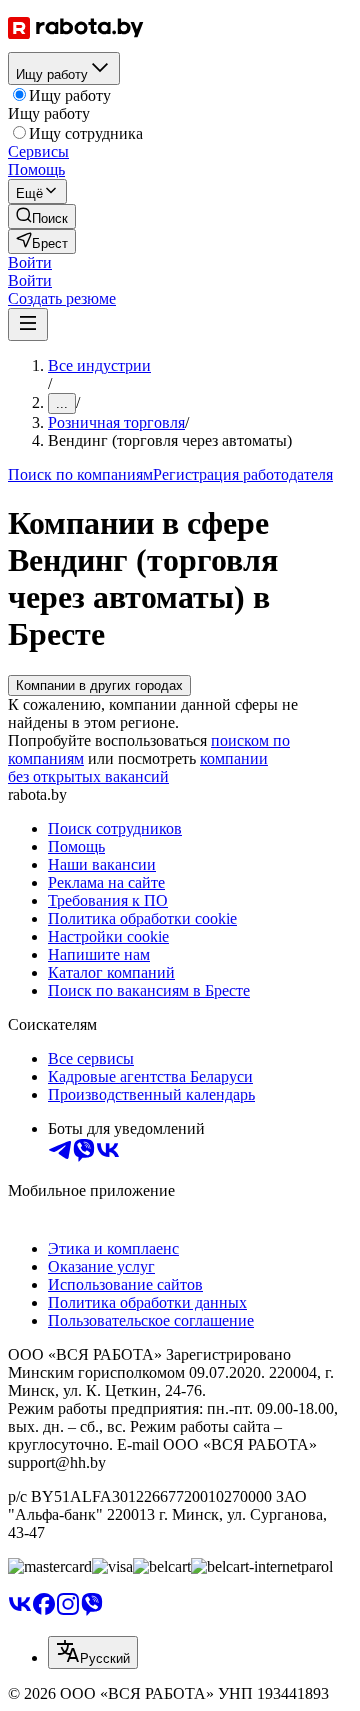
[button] (30, 262)
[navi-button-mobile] (28, 324)
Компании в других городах (99, 685)
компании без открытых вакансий (138, 767)
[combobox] (93, 1652)
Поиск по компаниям (80, 474)
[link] (42, 216)
